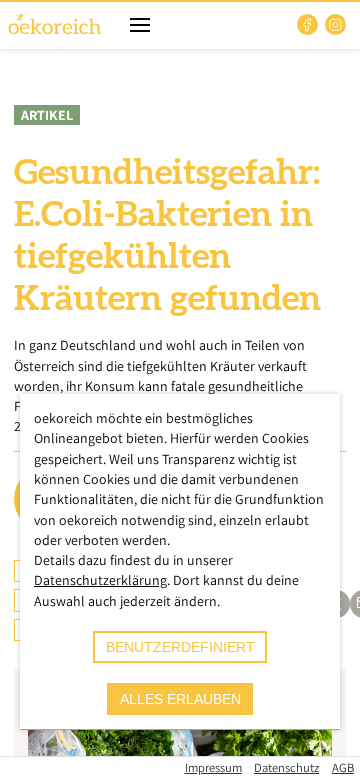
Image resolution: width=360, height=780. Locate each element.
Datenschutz (286, 767)
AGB (343, 767)
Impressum (213, 767)
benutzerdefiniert (180, 647)
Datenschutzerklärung (100, 580)
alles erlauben (180, 699)
